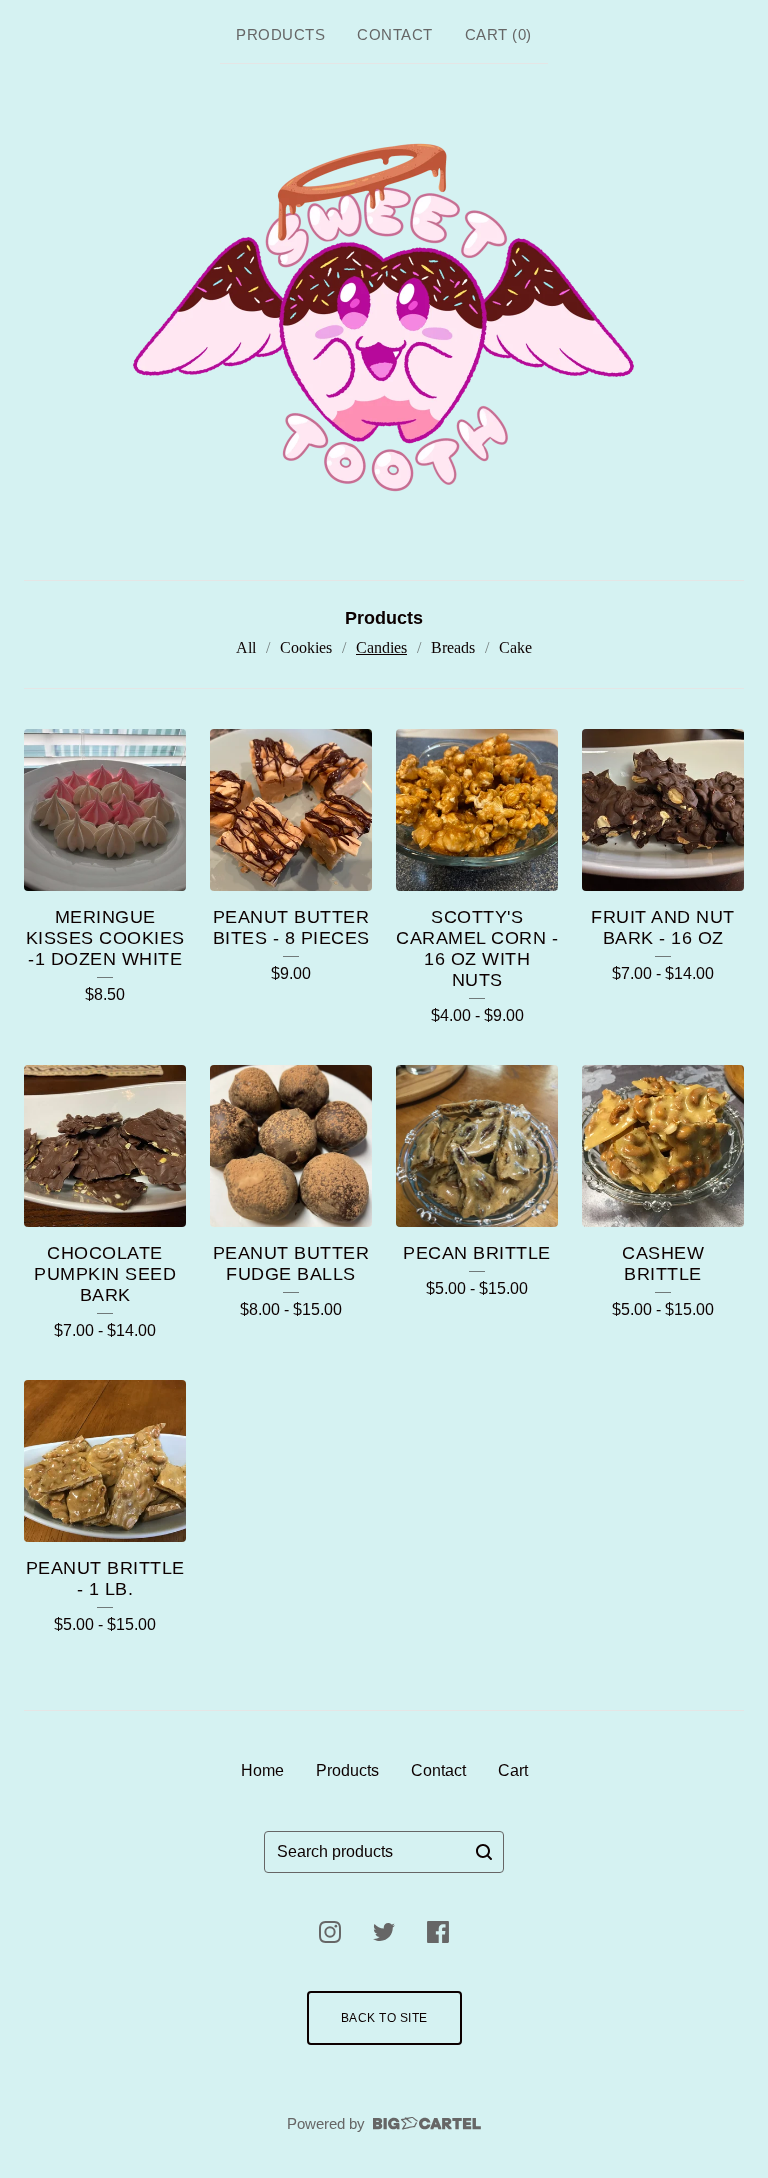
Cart (513, 1770)
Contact (395, 34)
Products (280, 34)
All (246, 647)
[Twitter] (384, 1932)
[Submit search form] (484, 1852)
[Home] (384, 318)
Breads (453, 647)
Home (262, 1770)
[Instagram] (330, 1932)
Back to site (384, 2018)
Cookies (306, 647)
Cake (515, 647)
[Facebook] (438, 1932)
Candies (381, 647)
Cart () (498, 34)
